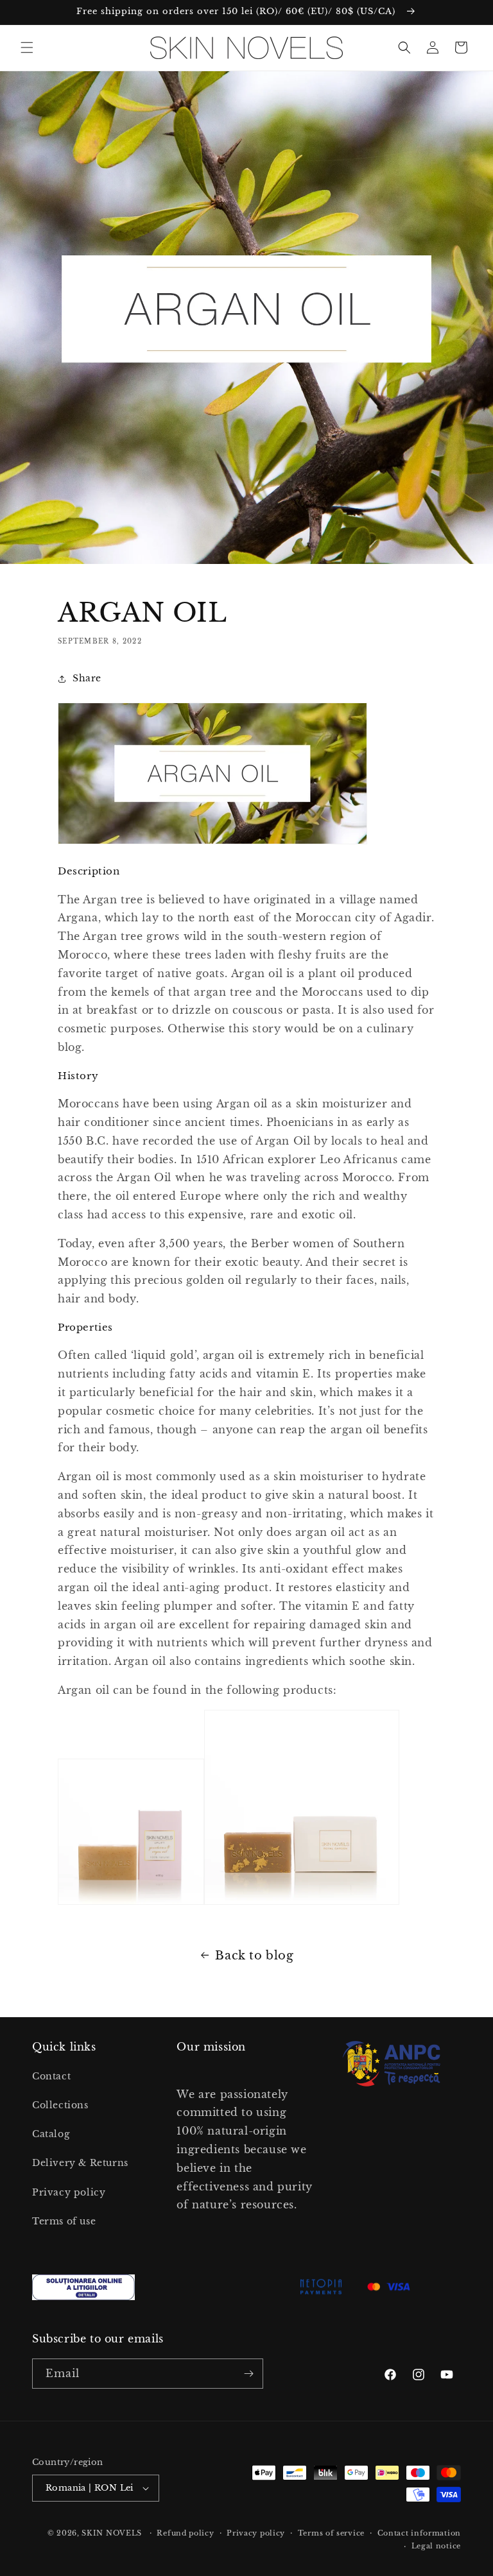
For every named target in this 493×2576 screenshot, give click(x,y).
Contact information (419, 2533)
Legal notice (436, 2546)
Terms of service (331, 2533)
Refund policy (185, 2533)
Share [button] (87, 678)
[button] (27, 47)
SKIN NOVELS (112, 2533)
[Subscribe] (248, 2374)
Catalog (51, 2134)
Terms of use (64, 2221)
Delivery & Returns (80, 2163)
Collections (60, 2105)
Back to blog (254, 1956)
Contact (51, 2076)
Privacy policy (69, 2192)
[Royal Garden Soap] (302, 1904)
